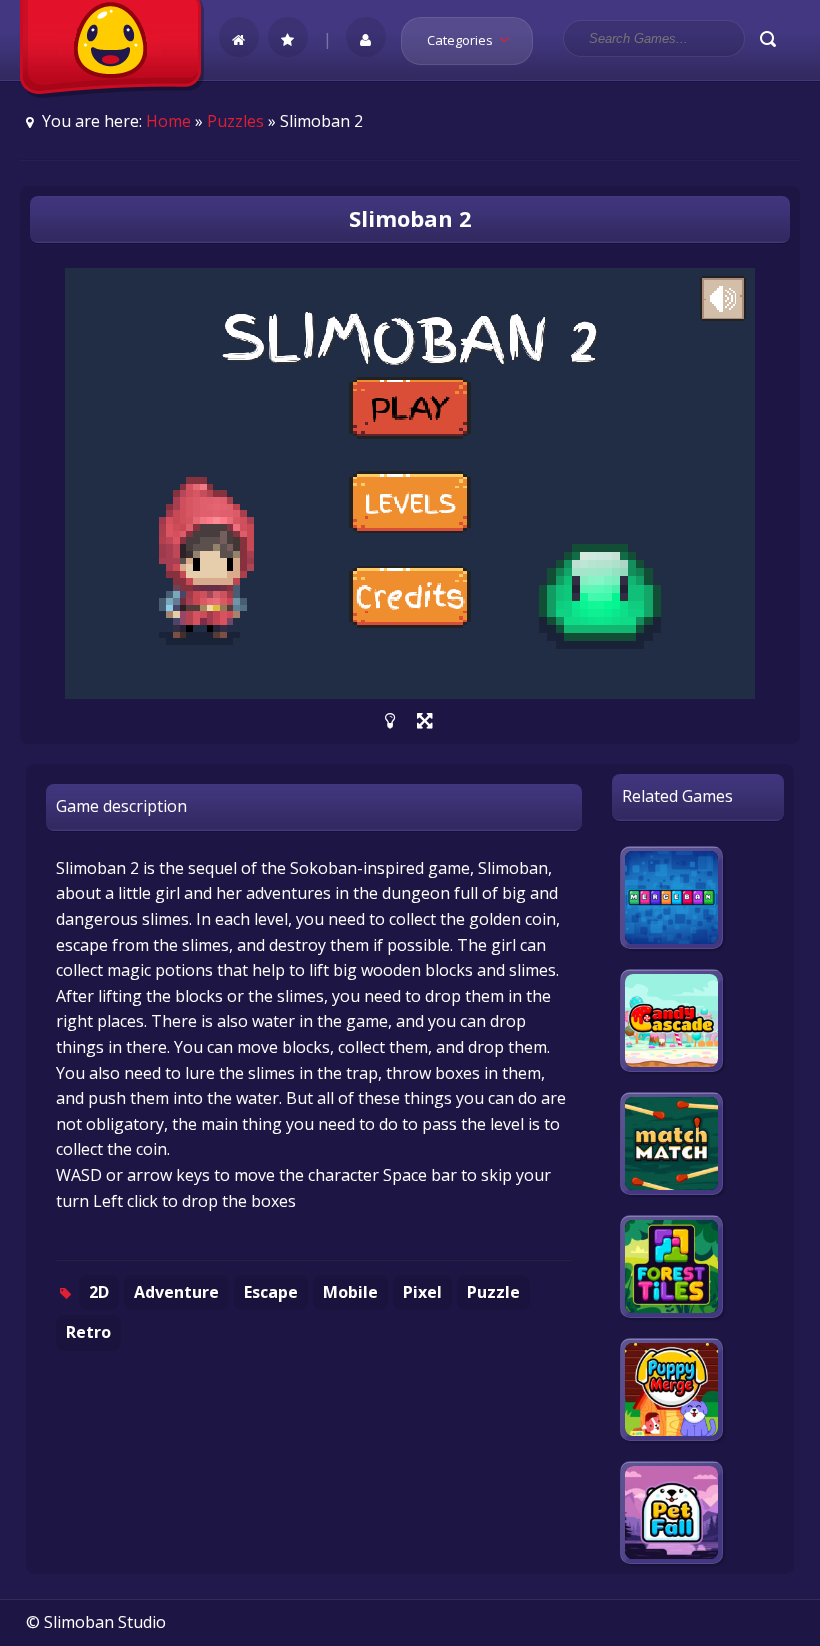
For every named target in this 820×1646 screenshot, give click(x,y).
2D (99, 1292)
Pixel (422, 1292)
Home (168, 121)
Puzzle (493, 1292)
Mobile (350, 1292)
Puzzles (235, 121)
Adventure (176, 1292)
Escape (271, 1292)
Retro (88, 1332)
